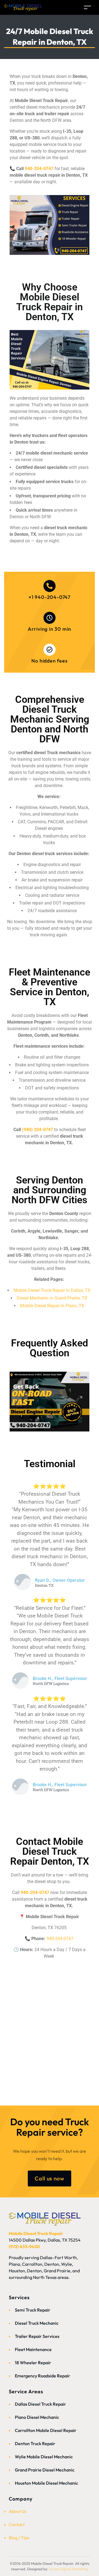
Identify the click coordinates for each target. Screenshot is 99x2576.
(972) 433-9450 (24, 2247)
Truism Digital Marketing (68, 2569)
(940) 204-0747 (38, 1130)
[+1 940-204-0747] (50, 586)
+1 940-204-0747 (50, 597)
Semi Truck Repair (33, 2310)
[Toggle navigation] (87, 7)
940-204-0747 (39, 169)
